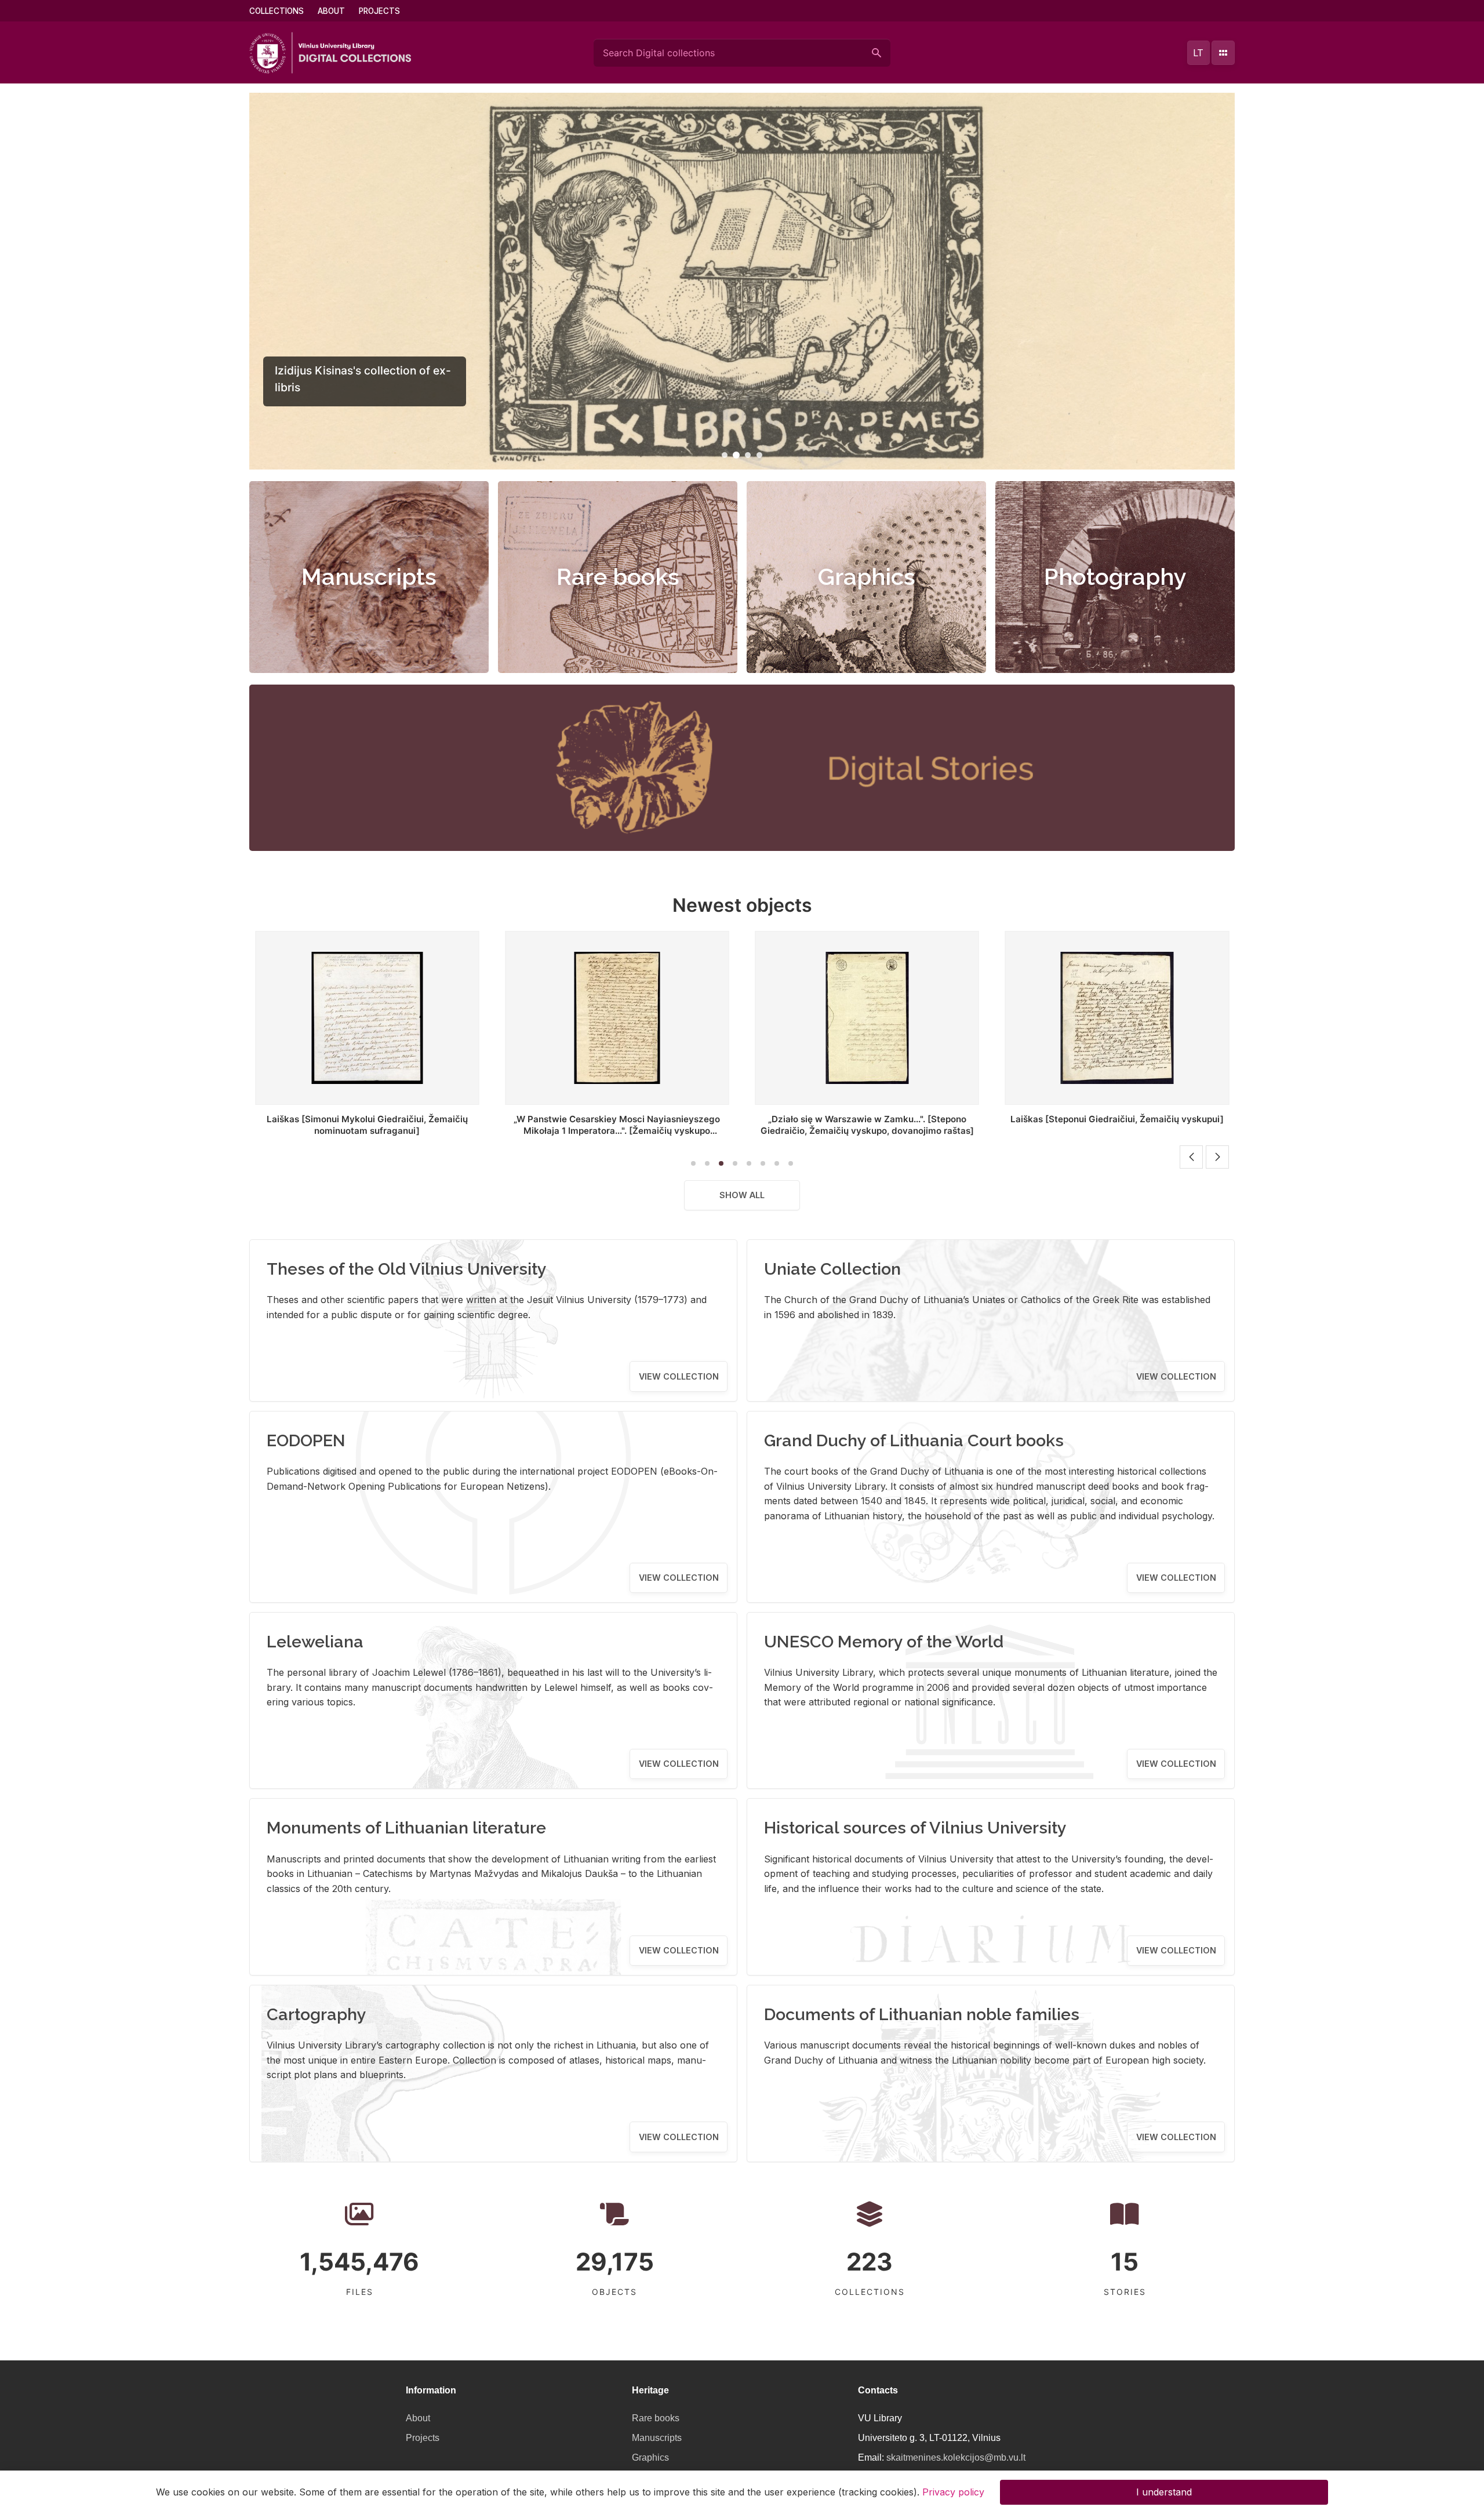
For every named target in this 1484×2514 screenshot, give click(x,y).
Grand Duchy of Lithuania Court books (914, 1440)
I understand (1164, 2492)
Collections (277, 11)
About (331, 11)
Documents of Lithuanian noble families (922, 2014)
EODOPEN (306, 1440)
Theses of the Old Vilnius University (407, 1269)
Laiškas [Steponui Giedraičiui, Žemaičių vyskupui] (867, 1119)
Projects (379, 11)
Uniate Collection (832, 1269)
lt (1198, 53)
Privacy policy (953, 2492)
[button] (725, 455)
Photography (1115, 576)
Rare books (618, 576)
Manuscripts (369, 576)
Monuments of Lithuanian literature (406, 1828)
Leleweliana (315, 1642)
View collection (679, 1376)
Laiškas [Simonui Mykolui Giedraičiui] (1117, 1119)
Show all (742, 1195)
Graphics (867, 576)
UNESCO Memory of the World (884, 1642)
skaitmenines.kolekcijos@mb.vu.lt (956, 2457)
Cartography (317, 2014)
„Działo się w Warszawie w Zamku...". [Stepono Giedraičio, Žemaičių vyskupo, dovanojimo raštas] (617, 1125)
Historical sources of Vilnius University (915, 1828)
